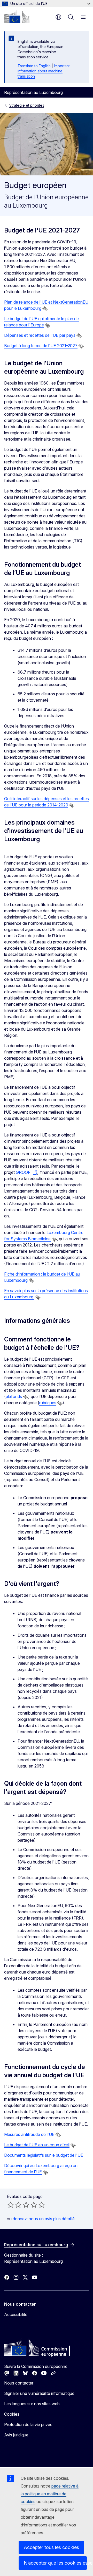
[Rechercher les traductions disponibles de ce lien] (45, 309)
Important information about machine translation (44, 71)
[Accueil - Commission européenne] (17, 17)
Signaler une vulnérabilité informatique (39, 2393)
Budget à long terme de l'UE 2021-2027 (41, 346)
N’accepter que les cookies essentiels (55, 2563)
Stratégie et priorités (27, 105)
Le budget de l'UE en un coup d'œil (37, 2145)
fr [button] (58, 17)
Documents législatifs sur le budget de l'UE (44, 2155)
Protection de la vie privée (28, 2424)
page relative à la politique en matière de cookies (50, 2494)
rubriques (48, 1403)
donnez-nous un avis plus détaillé (44, 2219)
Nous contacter (19, 2383)
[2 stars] (14, 2205)
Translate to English (34, 66)
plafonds (14, 1396)
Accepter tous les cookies (51, 2547)
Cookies (12, 2414)
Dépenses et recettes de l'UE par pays (40, 335)
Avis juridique (16, 2435)
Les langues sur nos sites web (32, 2404)
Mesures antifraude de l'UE (29, 2134)
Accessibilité (16, 2314)
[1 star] (11, 2205)
